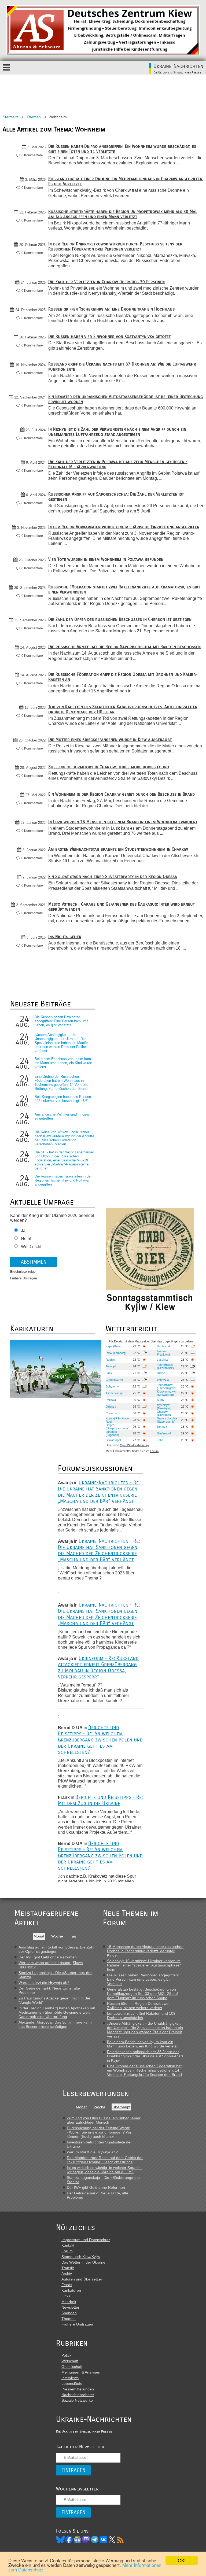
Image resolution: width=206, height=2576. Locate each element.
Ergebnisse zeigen (24, 1272)
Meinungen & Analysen (81, 2372)
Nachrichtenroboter (78, 2395)
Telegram (95, 2540)
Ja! (24, 1230)
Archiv (67, 2274)
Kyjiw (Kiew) (114, 1346)
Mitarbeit (69, 2302)
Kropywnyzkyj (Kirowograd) (166, 1393)
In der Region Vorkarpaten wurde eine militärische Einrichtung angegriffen (124, 527)
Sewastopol (113, 1440)
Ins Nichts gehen (65, 937)
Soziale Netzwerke (77, 2400)
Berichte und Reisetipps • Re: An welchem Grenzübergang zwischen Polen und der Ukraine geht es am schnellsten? (100, 1740)
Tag (73, 1936)
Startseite (11, 117)
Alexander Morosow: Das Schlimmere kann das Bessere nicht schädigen (55, 2024)
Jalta (160, 1440)
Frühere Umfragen (24, 1278)
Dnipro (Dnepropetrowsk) (118, 1427)
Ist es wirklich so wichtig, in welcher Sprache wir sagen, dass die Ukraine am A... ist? (104, 2170)
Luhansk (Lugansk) (112, 1433)
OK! (182, 2560)
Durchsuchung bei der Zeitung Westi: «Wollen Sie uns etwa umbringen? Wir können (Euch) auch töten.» (99, 2132)
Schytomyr (113, 1386)
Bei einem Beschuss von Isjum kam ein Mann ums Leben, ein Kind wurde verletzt (63, 1063)
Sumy (161, 1400)
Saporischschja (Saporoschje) (167, 1420)
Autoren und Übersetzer (82, 2279)
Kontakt (68, 2245)
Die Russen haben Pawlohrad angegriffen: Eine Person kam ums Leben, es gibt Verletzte (62, 1021)
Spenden (69, 2313)
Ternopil (111, 1366)
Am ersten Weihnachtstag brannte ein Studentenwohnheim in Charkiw (118, 849)
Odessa (111, 1407)
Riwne (161, 1373)
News (78, 2540)
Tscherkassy (114, 1393)
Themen (34, 117)
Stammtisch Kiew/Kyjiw (81, 2257)
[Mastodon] (86, 2540)
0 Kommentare (32, 155)
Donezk (162, 1427)
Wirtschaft (70, 2361)
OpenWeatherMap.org (134, 1445)
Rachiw (111, 1360)
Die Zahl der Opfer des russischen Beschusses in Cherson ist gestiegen (120, 619)
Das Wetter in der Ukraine (83, 2262)
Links (66, 2296)
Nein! (26, 1239)
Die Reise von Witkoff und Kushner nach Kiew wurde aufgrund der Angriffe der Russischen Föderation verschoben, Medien (64, 1138)
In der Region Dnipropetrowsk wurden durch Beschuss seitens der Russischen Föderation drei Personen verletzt (115, 246)
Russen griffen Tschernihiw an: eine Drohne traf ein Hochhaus (111, 309)
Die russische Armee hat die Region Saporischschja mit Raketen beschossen (124, 647)
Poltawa (111, 1400)
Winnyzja (163, 1380)
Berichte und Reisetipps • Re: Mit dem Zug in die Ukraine (100, 1800)
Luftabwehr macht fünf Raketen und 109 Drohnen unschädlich (141, 2016)
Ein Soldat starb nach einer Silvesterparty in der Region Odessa (113, 876)
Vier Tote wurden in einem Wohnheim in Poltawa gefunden (106, 559)
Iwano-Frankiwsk (164, 1353)
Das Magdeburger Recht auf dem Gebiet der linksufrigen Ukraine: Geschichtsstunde (105, 2160)
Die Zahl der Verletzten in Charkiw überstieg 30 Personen (106, 282)
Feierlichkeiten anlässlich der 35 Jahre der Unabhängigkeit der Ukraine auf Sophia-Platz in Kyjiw (145, 2056)
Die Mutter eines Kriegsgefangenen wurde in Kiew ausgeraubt (110, 739)
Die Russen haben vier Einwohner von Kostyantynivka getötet (109, 336)
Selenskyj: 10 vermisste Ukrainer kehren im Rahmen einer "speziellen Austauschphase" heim (144, 1965)
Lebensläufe (72, 2383)
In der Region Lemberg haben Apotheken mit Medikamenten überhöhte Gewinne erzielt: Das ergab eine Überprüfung (57, 2012)
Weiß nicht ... (33, 1247)
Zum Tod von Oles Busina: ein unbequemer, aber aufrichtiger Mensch (104, 2120)
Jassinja (162, 1360)
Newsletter (70, 2307)
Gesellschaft (72, 2367)
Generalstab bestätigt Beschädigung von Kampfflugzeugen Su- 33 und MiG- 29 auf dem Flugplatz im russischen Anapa (142, 1994)
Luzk (109, 1373)
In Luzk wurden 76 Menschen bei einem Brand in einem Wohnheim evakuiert (123, 822)
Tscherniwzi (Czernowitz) (165, 1366)
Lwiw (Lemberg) (116, 1353)
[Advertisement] (103, 89)
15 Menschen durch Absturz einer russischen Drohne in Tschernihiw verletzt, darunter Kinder (145, 1951)
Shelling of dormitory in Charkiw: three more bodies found (109, 767)
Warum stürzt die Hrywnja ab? (44, 1983)
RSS (120, 2540)
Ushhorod (163, 1346)
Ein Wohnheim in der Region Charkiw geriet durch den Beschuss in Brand (122, 794)
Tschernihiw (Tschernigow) (166, 1386)
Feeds (67, 2285)
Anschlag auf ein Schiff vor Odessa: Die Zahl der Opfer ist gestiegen (56, 1949)
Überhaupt (121, 2107)
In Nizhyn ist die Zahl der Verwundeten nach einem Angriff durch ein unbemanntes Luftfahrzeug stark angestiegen (117, 432)
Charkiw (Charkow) (164, 1413)
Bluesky (60, 2540)
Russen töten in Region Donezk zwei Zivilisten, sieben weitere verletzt (138, 2006)
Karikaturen (71, 2290)
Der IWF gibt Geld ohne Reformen (48, 1957)
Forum (154, 1451)
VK (103, 2540)
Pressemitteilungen (78, 2389)
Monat (39, 1936)
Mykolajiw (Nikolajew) (164, 1407)
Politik (66, 2355)
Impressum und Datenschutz (86, 2240)
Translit (68, 2268)
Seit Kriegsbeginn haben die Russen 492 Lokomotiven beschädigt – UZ (63, 1099)
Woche (57, 1936)
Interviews (70, 2378)
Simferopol (164, 1433)
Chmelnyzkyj (114, 1380)
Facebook (69, 2540)
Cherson (111, 1413)
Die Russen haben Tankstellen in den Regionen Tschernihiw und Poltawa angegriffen (63, 1180)
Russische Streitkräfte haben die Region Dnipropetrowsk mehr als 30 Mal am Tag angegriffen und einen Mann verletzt (123, 214)
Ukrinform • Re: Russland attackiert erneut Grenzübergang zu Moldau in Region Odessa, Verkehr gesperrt (98, 1667)
